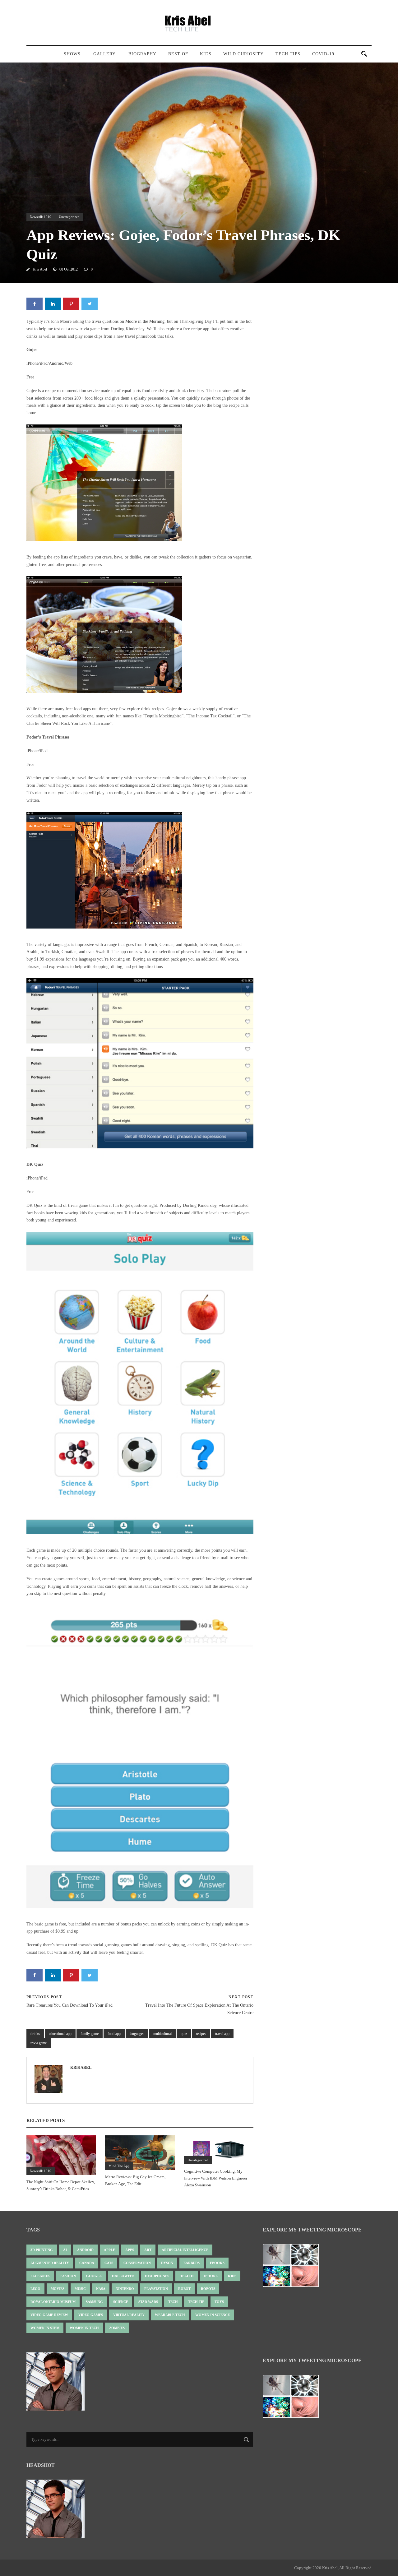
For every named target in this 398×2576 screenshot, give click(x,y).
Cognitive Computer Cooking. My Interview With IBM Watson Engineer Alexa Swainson (216, 2178)
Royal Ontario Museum (53, 2302)
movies (58, 2289)
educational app (60, 2034)
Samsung (94, 2302)
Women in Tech (84, 2328)
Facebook (40, 2276)
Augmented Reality (50, 2263)
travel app (222, 2034)
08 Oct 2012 (69, 269)
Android (56, 363)
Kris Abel (40, 269)
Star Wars (148, 2302)
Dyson (167, 2263)
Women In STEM (45, 2328)
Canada (87, 2263)
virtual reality (129, 2315)
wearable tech (170, 2315)
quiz (184, 2034)
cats (109, 2263)
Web (69, 363)
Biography (142, 54)
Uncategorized (69, 217)
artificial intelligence (185, 2250)
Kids (206, 54)
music (80, 2289)
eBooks (217, 2263)
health (187, 2276)
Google (94, 2276)
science (121, 2302)
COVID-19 (323, 54)
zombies (117, 2328)
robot (184, 2289)
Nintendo (125, 2289)
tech (173, 2302)
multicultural (162, 2034)
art (148, 2250)
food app (114, 2034)
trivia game (39, 2043)
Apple (109, 2250)
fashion (68, 2276)
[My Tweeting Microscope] (294, 2267)
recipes (201, 2034)
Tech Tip (196, 2302)
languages (137, 2034)
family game (90, 2034)
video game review (49, 2315)
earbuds (192, 2263)
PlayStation (156, 2289)
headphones (157, 2276)
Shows (72, 54)
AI (65, 2250)
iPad (44, 363)
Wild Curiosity (243, 54)
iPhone (32, 363)
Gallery (104, 54)
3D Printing (42, 2250)
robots (208, 2289)
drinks (35, 2034)
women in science (213, 2315)
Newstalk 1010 (41, 217)
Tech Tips (288, 54)
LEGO (35, 2289)
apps (130, 2250)
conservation (137, 2263)
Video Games (91, 2315)
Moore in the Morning (145, 321)
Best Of (178, 54)
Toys (219, 2302)
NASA (101, 2289)
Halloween (123, 2276)
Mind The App (119, 2166)
